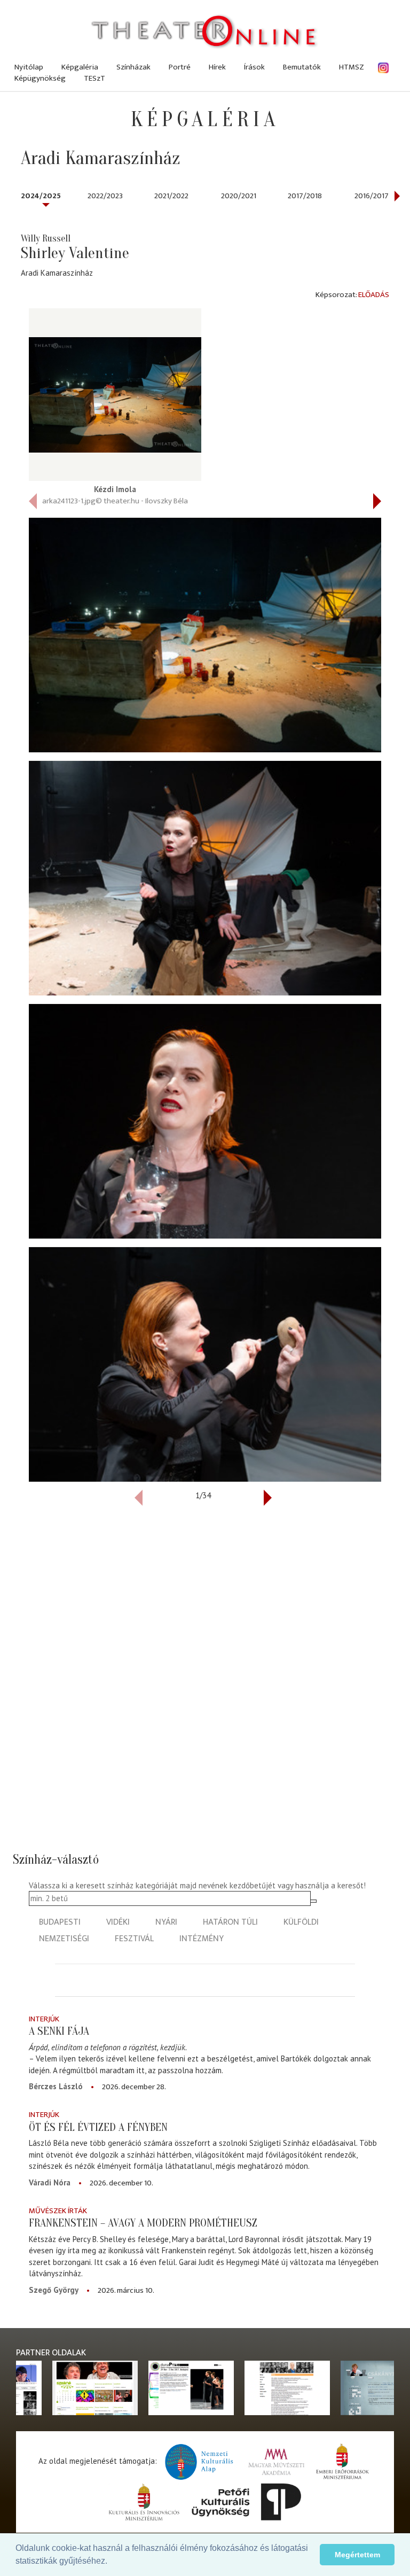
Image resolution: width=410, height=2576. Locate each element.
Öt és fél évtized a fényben (98, 2127)
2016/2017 (372, 196)
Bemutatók (302, 67)
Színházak (133, 67)
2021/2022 (171, 196)
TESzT (94, 78)
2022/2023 (105, 196)
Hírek (217, 67)
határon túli (230, 1922)
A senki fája (59, 2031)
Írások (254, 67)
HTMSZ (352, 67)
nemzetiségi (64, 1939)
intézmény (202, 1939)
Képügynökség (40, 78)
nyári (166, 1922)
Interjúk (44, 2019)
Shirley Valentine (75, 253)
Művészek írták (58, 2211)
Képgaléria (80, 67)
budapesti (60, 1922)
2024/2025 (41, 196)
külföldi (301, 1922)
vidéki (118, 1922)
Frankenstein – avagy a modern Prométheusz (143, 2223)
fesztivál (134, 1939)
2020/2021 (239, 196)
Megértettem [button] (357, 2555)
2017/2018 (305, 196)
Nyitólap (29, 67)
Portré (180, 67)
